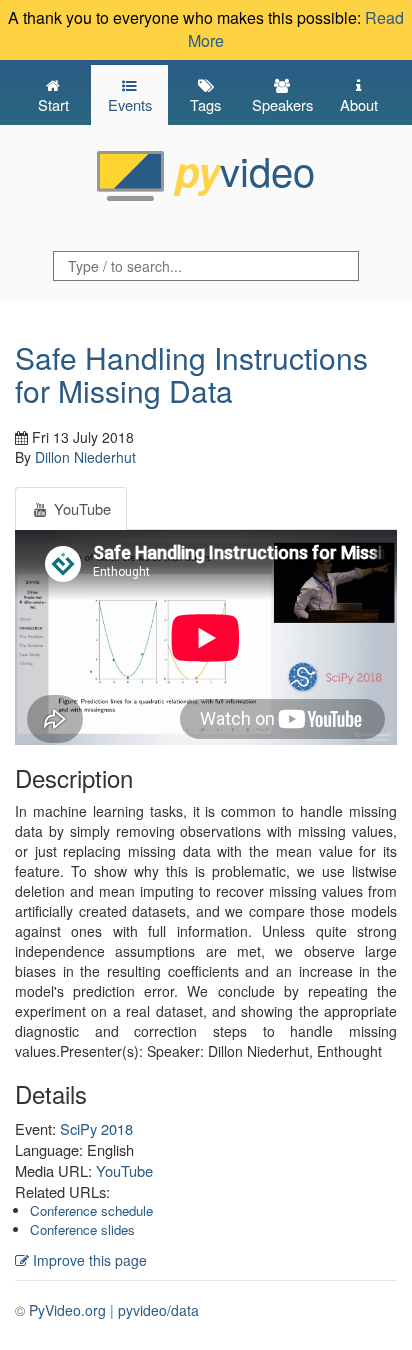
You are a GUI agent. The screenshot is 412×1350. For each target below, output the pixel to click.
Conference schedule (91, 1210)
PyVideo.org (67, 1310)
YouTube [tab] (80, 508)
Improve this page (88, 1260)
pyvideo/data (158, 1310)
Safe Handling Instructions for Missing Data (191, 374)
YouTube (124, 1170)
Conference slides (82, 1229)
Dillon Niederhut (85, 457)
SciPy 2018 (96, 1128)
